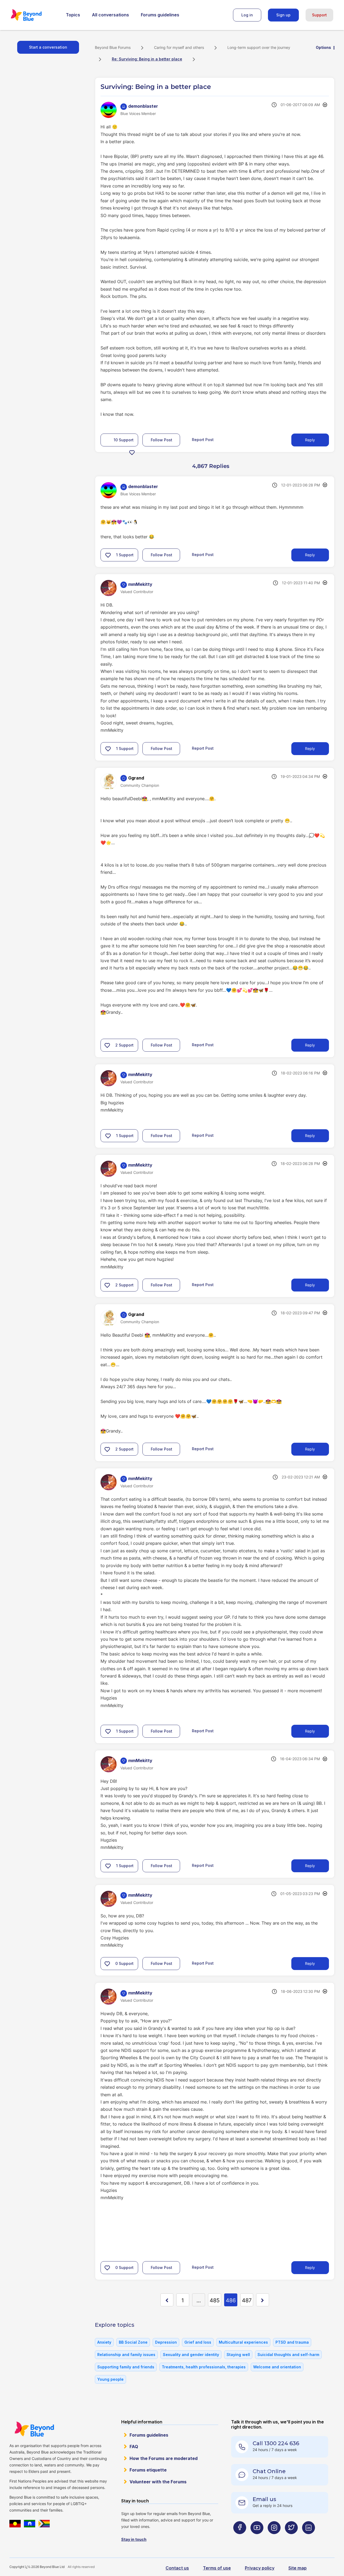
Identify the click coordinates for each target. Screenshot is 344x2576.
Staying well (238, 2355)
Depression (166, 2342)
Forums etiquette (148, 2470)
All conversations (110, 15)
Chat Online (269, 2471)
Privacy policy (260, 2568)
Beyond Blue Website (34, 2429)
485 (215, 2300)
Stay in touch (134, 2539)
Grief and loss (198, 2342)
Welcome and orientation (277, 2367)
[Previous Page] (167, 2300)
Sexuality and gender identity (191, 2355)
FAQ (134, 2447)
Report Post (203, 440)
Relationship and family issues (126, 2355)
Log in (247, 15)
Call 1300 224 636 (276, 2443)
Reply (310, 440)
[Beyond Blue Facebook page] (240, 2538)
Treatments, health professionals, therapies (204, 2367)
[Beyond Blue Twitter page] (291, 2538)
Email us (264, 2499)
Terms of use (217, 2568)
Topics (73, 15)
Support (319, 15)
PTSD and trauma (292, 2342)
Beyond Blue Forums (34, 15)
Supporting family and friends (126, 2367)
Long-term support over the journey (259, 47)
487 (247, 2300)
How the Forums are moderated (164, 2458)
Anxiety (104, 2342)
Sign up (283, 15)
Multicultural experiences (243, 2342)
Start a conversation (48, 47)
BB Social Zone (133, 2342)
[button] (132, 452)
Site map (298, 2568)
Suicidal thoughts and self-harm (288, 2355)
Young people (110, 2379)
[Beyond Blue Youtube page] (257, 2538)
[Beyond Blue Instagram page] (274, 2538)
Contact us (177, 2568)
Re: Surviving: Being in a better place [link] (147, 59)
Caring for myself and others (179, 47)
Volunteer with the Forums (158, 2482)
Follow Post (162, 440)
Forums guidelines (160, 15)
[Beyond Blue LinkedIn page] (309, 2538)
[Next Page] (263, 2300)
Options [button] (323, 47)
